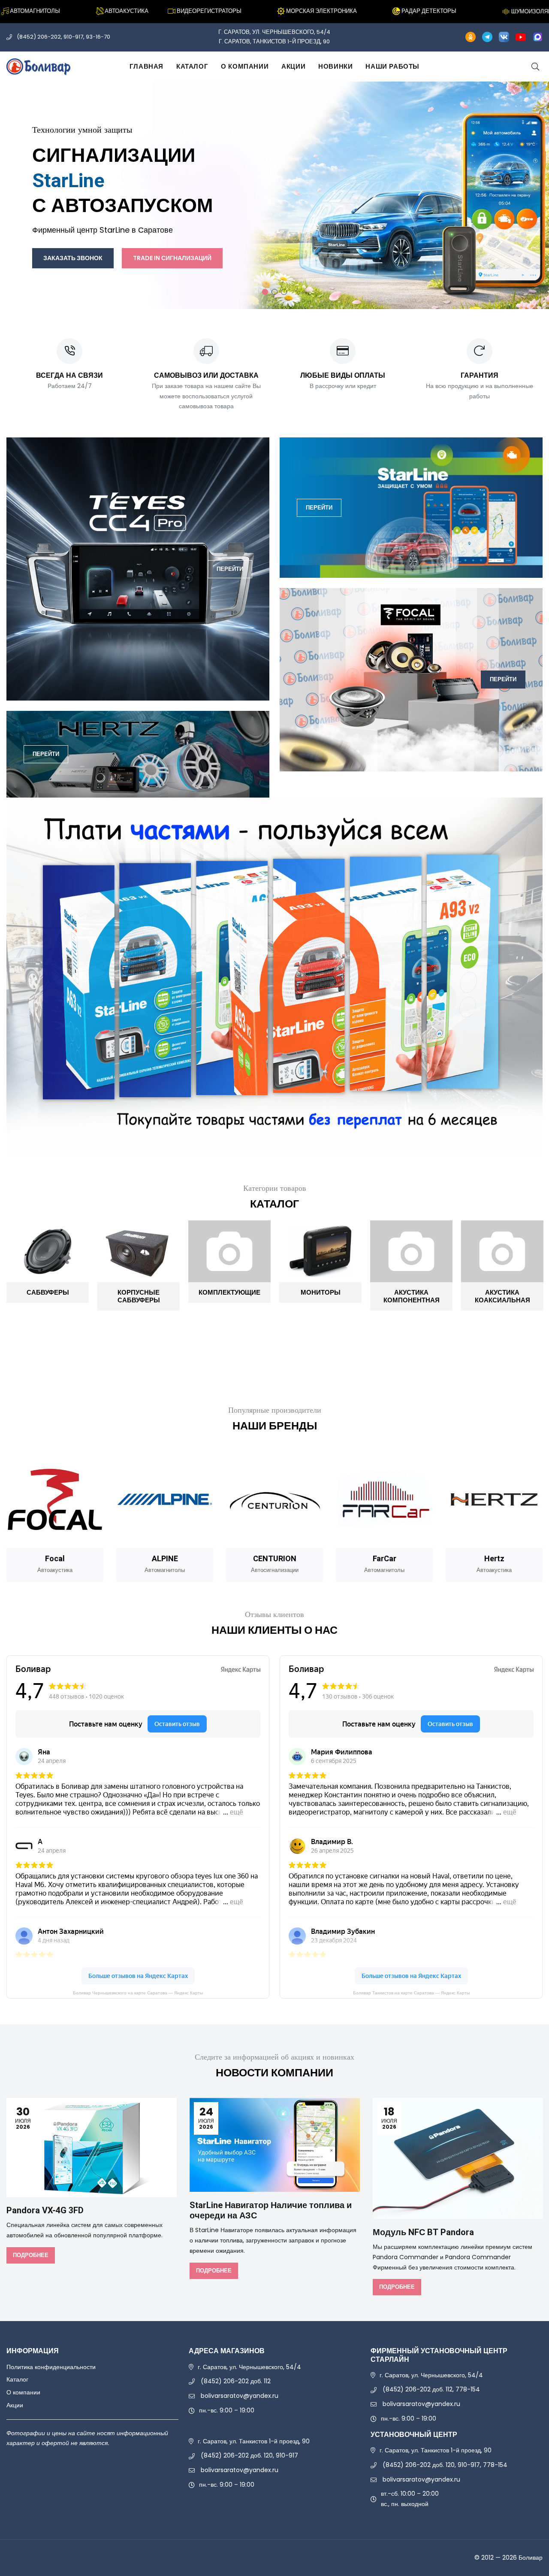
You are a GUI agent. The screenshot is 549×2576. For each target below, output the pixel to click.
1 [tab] (265, 292)
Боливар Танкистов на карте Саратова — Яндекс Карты (411, 1993)
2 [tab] (274, 292)
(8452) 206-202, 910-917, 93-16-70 (63, 37)
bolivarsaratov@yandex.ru (240, 2396)
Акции (293, 66)
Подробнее (31, 2255)
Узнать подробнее (320, 222)
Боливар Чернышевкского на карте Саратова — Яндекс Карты (138, 1993)
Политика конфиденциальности (51, 2367)
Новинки (335, 66)
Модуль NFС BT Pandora (423, 2232)
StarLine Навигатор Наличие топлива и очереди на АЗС (271, 2210)
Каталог (192, 66)
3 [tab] (284, 292)
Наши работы (392, 66)
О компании (245, 66)
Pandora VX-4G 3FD (45, 2210)
